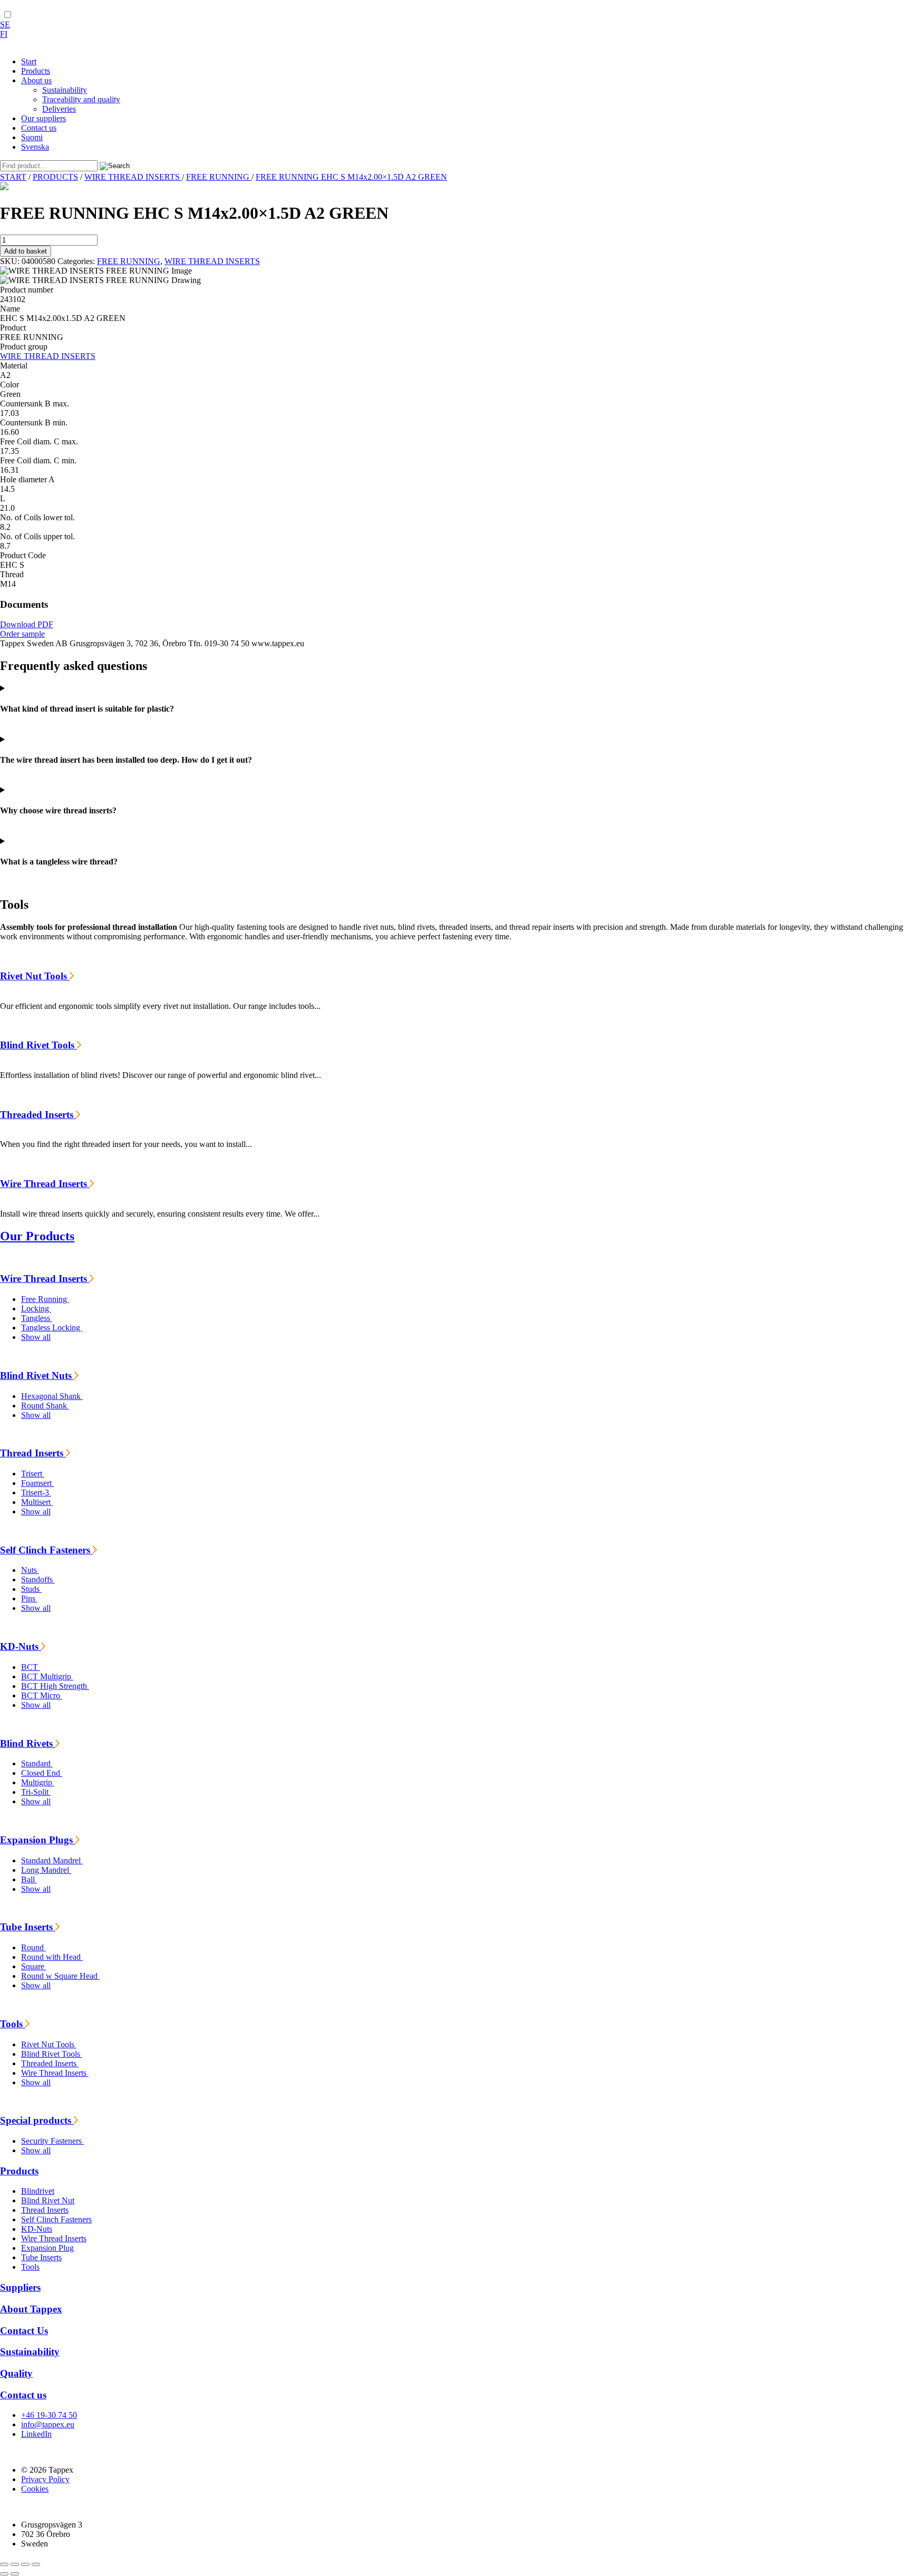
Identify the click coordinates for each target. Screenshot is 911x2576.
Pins (29, 1598)
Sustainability (30, 2352)
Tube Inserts (28, 1927)
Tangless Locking (52, 1328)
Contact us (23, 2395)
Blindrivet (38, 2191)
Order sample (22, 634)
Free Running (45, 1299)
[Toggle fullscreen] (15, 2564)
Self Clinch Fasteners (46, 1550)
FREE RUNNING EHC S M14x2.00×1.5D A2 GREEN (351, 177)
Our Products (37, 1236)
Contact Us (24, 2331)
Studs (31, 1589)
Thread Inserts (33, 1453)
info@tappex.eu (48, 2424)
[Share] (25, 2564)
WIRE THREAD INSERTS (133, 177)
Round (33, 1947)
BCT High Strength (55, 1686)
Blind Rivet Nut (48, 2200)
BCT (31, 1667)
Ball (29, 1879)
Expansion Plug (47, 2248)
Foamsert (37, 1483)
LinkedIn (36, 2434)
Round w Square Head (60, 1976)
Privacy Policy (45, 2479)
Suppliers (20, 2287)
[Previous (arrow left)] (4, 2574)
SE (5, 25)
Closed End (42, 1773)
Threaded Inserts (38, 1115)
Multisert (37, 1502)
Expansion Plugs (38, 1840)
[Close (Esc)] (36, 2564)
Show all (36, 1337)
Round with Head (52, 1957)
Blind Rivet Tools (38, 1045)
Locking (36, 1309)
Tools (13, 2024)
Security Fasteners (52, 2141)
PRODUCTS (55, 177)
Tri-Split (36, 1792)
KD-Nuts (21, 1646)
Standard (37, 1763)
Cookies (35, 2489)
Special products (37, 2120)
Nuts (30, 1570)
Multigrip (38, 1782)
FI (4, 34)
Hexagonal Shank (52, 1396)
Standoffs (38, 1579)
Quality (16, 2373)
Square (34, 1966)
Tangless (37, 1318)
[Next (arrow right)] (15, 2574)
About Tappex (31, 2309)
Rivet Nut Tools (35, 976)
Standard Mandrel (52, 1860)
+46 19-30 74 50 (49, 2415)
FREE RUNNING (219, 177)
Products (19, 2171)
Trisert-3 (36, 1493)
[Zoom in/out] (4, 2564)
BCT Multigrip (47, 1676)
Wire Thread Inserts (45, 1184)
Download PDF (27, 624)
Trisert (33, 1474)
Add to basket (26, 251)
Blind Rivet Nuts (37, 1376)
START (13, 177)
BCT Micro (42, 1695)
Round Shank (45, 1406)
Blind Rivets (28, 1743)
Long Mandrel (46, 1870)
